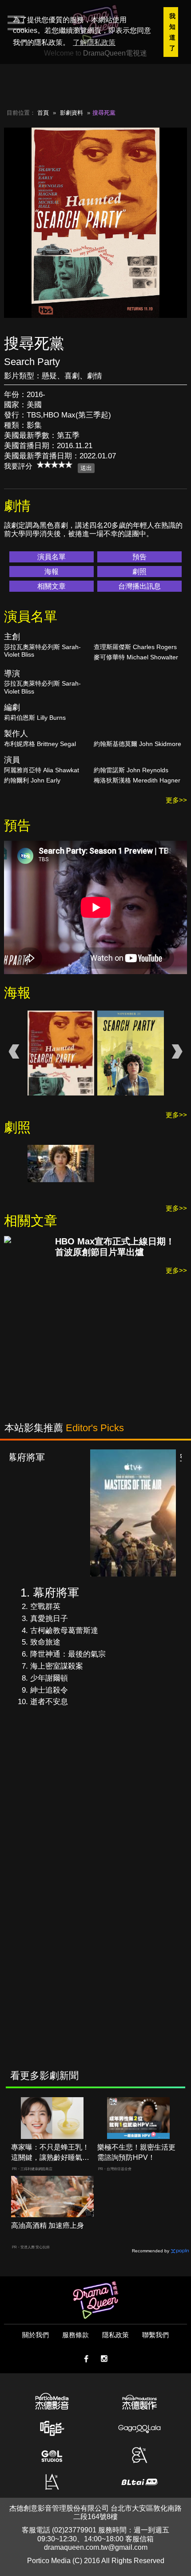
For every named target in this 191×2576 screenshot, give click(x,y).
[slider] (55, 465)
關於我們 (36, 2335)
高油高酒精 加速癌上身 (48, 2225)
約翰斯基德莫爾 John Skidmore (137, 744)
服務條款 (76, 2335)
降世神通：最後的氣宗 (68, 1654)
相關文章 (52, 586)
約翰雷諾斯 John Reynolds (131, 770)
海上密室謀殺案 (57, 1666)
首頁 (43, 113)
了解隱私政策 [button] (94, 42)
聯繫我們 (155, 2335)
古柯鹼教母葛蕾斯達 (64, 1631)
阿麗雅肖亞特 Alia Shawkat (42, 770)
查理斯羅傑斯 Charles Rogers (135, 647)
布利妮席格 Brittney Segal (40, 744)
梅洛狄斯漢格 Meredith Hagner (137, 780)
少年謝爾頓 (49, 1678)
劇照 (139, 572)
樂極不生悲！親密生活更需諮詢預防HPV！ (136, 2152)
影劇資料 (72, 113)
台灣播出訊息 (139, 586)
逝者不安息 (49, 1702)
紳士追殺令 (49, 1690)
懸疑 (49, 376)
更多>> (176, 800)
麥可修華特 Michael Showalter (136, 657)
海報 (52, 572)
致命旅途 (45, 1642)
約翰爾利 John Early (32, 780)
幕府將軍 (56, 1593)
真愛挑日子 (49, 1619)
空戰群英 (45, 1607)
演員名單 (52, 557)
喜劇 (72, 376)
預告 (139, 557)
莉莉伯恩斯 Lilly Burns (35, 718)
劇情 (95, 376)
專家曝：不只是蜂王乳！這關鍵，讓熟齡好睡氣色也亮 (50, 2153)
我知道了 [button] (172, 32)
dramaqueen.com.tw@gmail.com (96, 2547)
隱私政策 (115, 2335)
